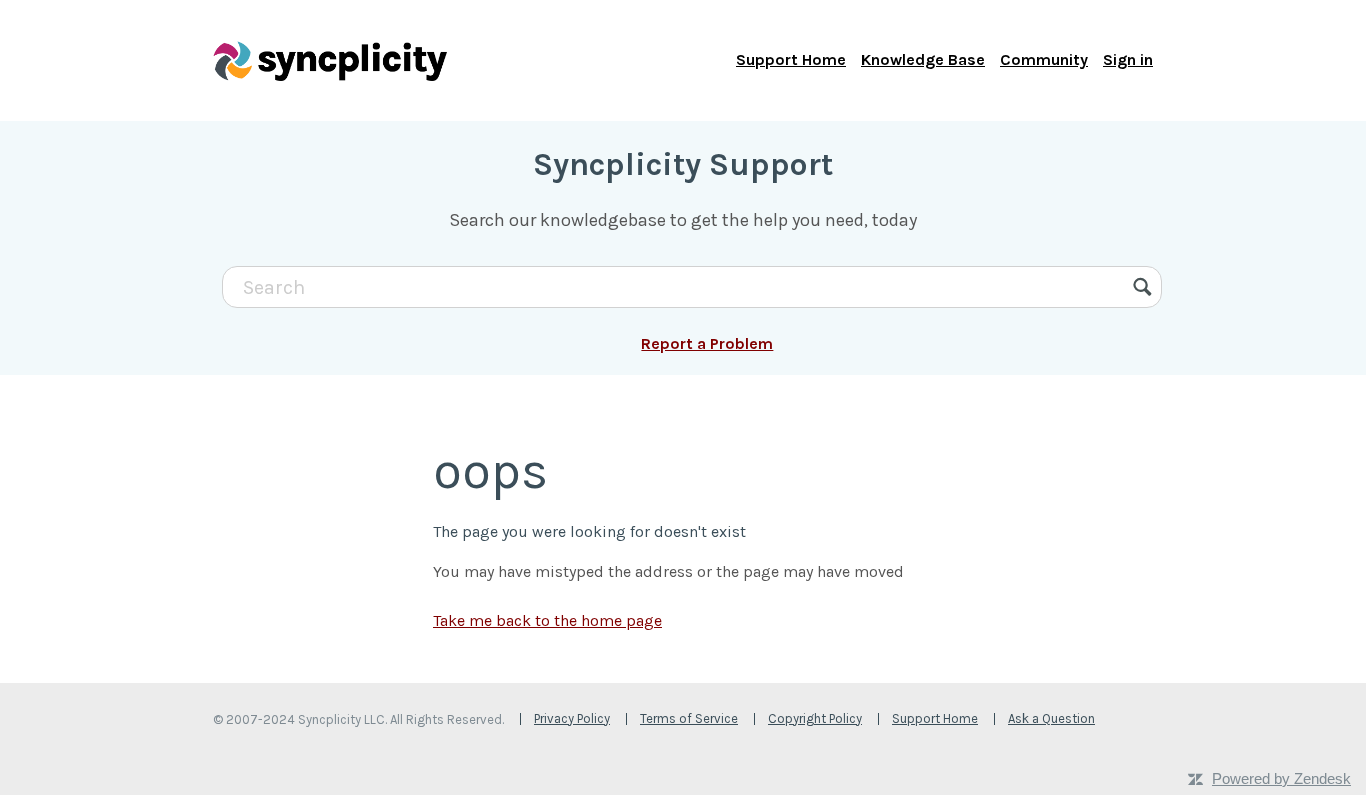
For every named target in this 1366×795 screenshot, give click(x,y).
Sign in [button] (1128, 59)
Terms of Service (689, 718)
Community (1044, 59)
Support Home (791, 59)
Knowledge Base (923, 59)
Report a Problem (707, 343)
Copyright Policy (815, 718)
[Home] (330, 60)
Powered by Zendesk (1281, 778)
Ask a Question (1051, 718)
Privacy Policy (572, 718)
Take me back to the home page (547, 620)
